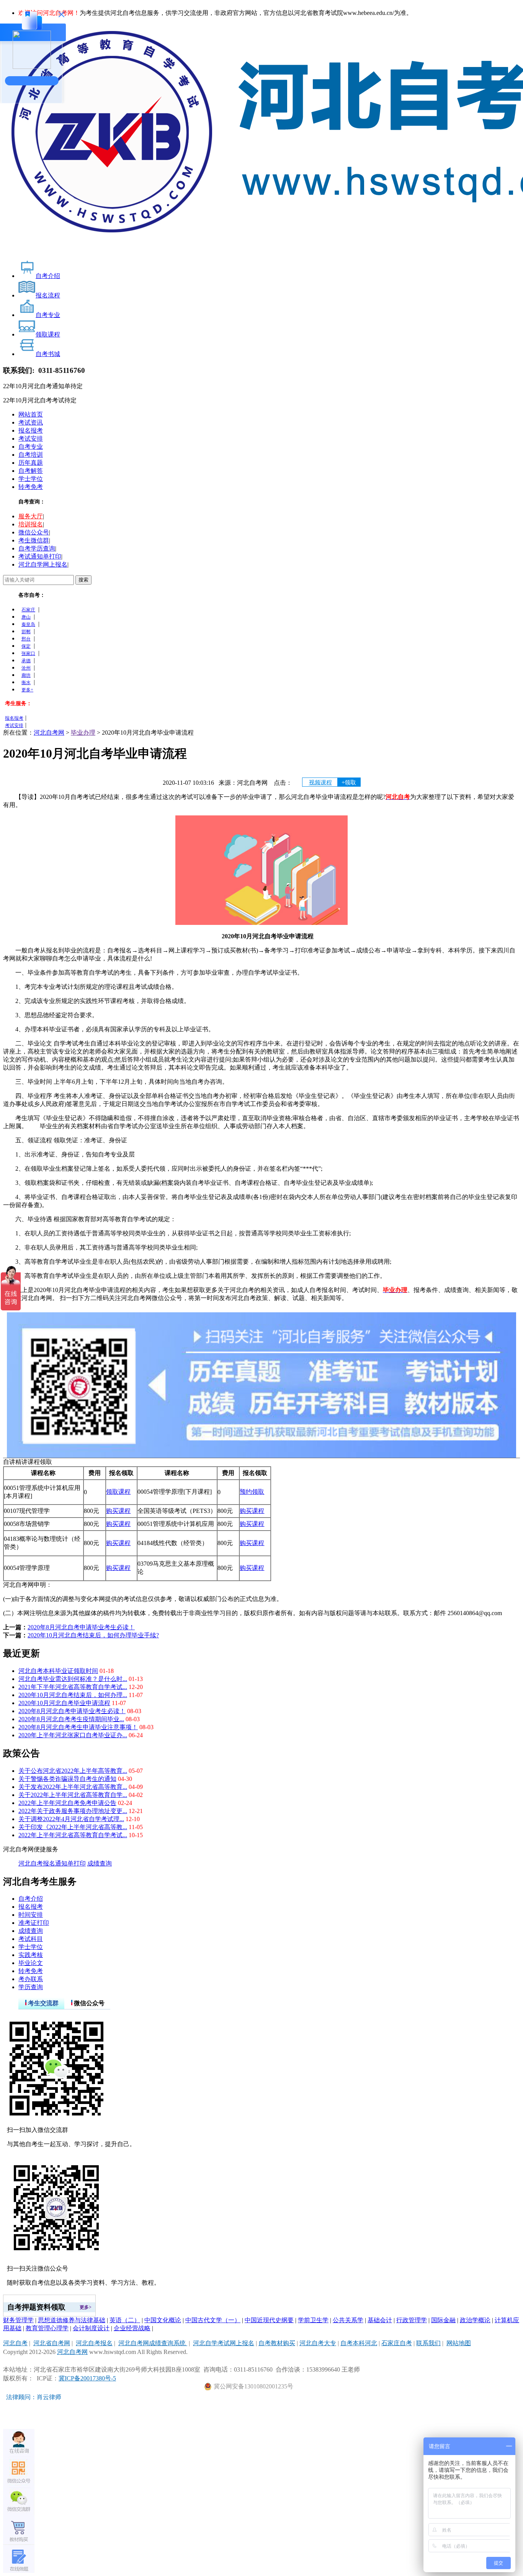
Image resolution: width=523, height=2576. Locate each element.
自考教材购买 (277, 2343)
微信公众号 (34, 532)
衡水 (26, 683)
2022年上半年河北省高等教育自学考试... (73, 1835)
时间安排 (31, 1915)
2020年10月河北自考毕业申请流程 (64, 1703)
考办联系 (31, 1979)
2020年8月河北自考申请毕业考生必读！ (81, 1627)
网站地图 (459, 2343)
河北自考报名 (37, 1863)
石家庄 (28, 610)
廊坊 (26, 675)
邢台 (26, 639)
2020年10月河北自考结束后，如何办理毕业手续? (93, 1635)
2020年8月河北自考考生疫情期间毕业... (71, 1719)
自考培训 (31, 455)
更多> (86, 2307)
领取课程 (118, 1492)
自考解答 (31, 471)
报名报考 (31, 430)
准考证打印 (34, 1923)
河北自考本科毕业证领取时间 (58, 1671)
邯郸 (26, 632)
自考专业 (31, 447)
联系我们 (428, 2343)
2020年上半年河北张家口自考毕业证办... (73, 1735)
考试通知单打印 (40, 556)
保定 (26, 646)
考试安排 (31, 439)
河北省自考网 (52, 2343)
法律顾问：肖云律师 (32, 2397)
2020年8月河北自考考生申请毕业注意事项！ (78, 1727)
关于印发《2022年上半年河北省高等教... (73, 1827)
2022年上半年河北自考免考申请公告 (67, 1803)
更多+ (27, 690)
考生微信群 (34, 540)
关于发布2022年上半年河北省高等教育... (73, 1787)
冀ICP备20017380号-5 (87, 2378)
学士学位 (31, 479)
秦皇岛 (28, 624)
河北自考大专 (318, 2343)
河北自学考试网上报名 (224, 2343)
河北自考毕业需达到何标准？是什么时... (73, 1679)
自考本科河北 (359, 2343)
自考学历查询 (37, 548)
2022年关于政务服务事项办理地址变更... (73, 1811)
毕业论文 (31, 1963)
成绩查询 (100, 1863)
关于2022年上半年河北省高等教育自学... (73, 1795)
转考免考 (31, 487)
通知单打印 (70, 1863)
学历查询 (31, 1987)
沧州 (26, 668)
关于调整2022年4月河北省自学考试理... (71, 1819)
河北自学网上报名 (43, 564)
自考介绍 (31, 1899)
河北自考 (15, 2343)
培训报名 (31, 524)
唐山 (26, 617)
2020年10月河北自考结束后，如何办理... (73, 1695)
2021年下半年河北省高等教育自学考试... (73, 1687)
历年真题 (31, 463)
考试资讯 (31, 422)
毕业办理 (83, 733)
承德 (26, 661)
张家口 (28, 653)
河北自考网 (49, 733)
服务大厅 (31, 516)
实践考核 (31, 1955)
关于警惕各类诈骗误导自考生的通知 (67, 1779)
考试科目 (31, 1939)
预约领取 (252, 1492)
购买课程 (118, 1511)
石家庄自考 (397, 2343)
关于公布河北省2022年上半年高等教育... (73, 1771)
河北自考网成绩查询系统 (153, 2343)
